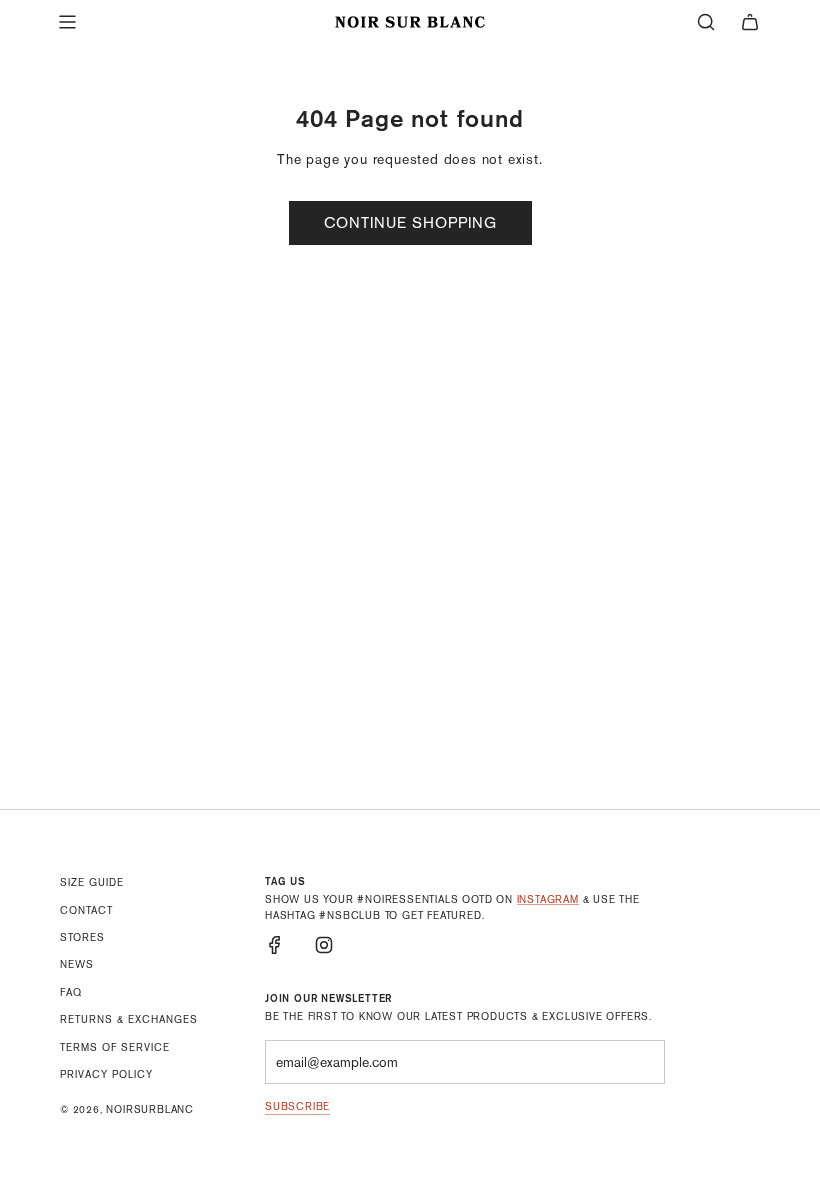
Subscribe (297, 1106)
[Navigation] (67, 22)
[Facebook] (275, 945)
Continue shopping (410, 222)
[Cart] (750, 22)
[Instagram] (324, 945)
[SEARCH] (706, 22)
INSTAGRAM (548, 899)
